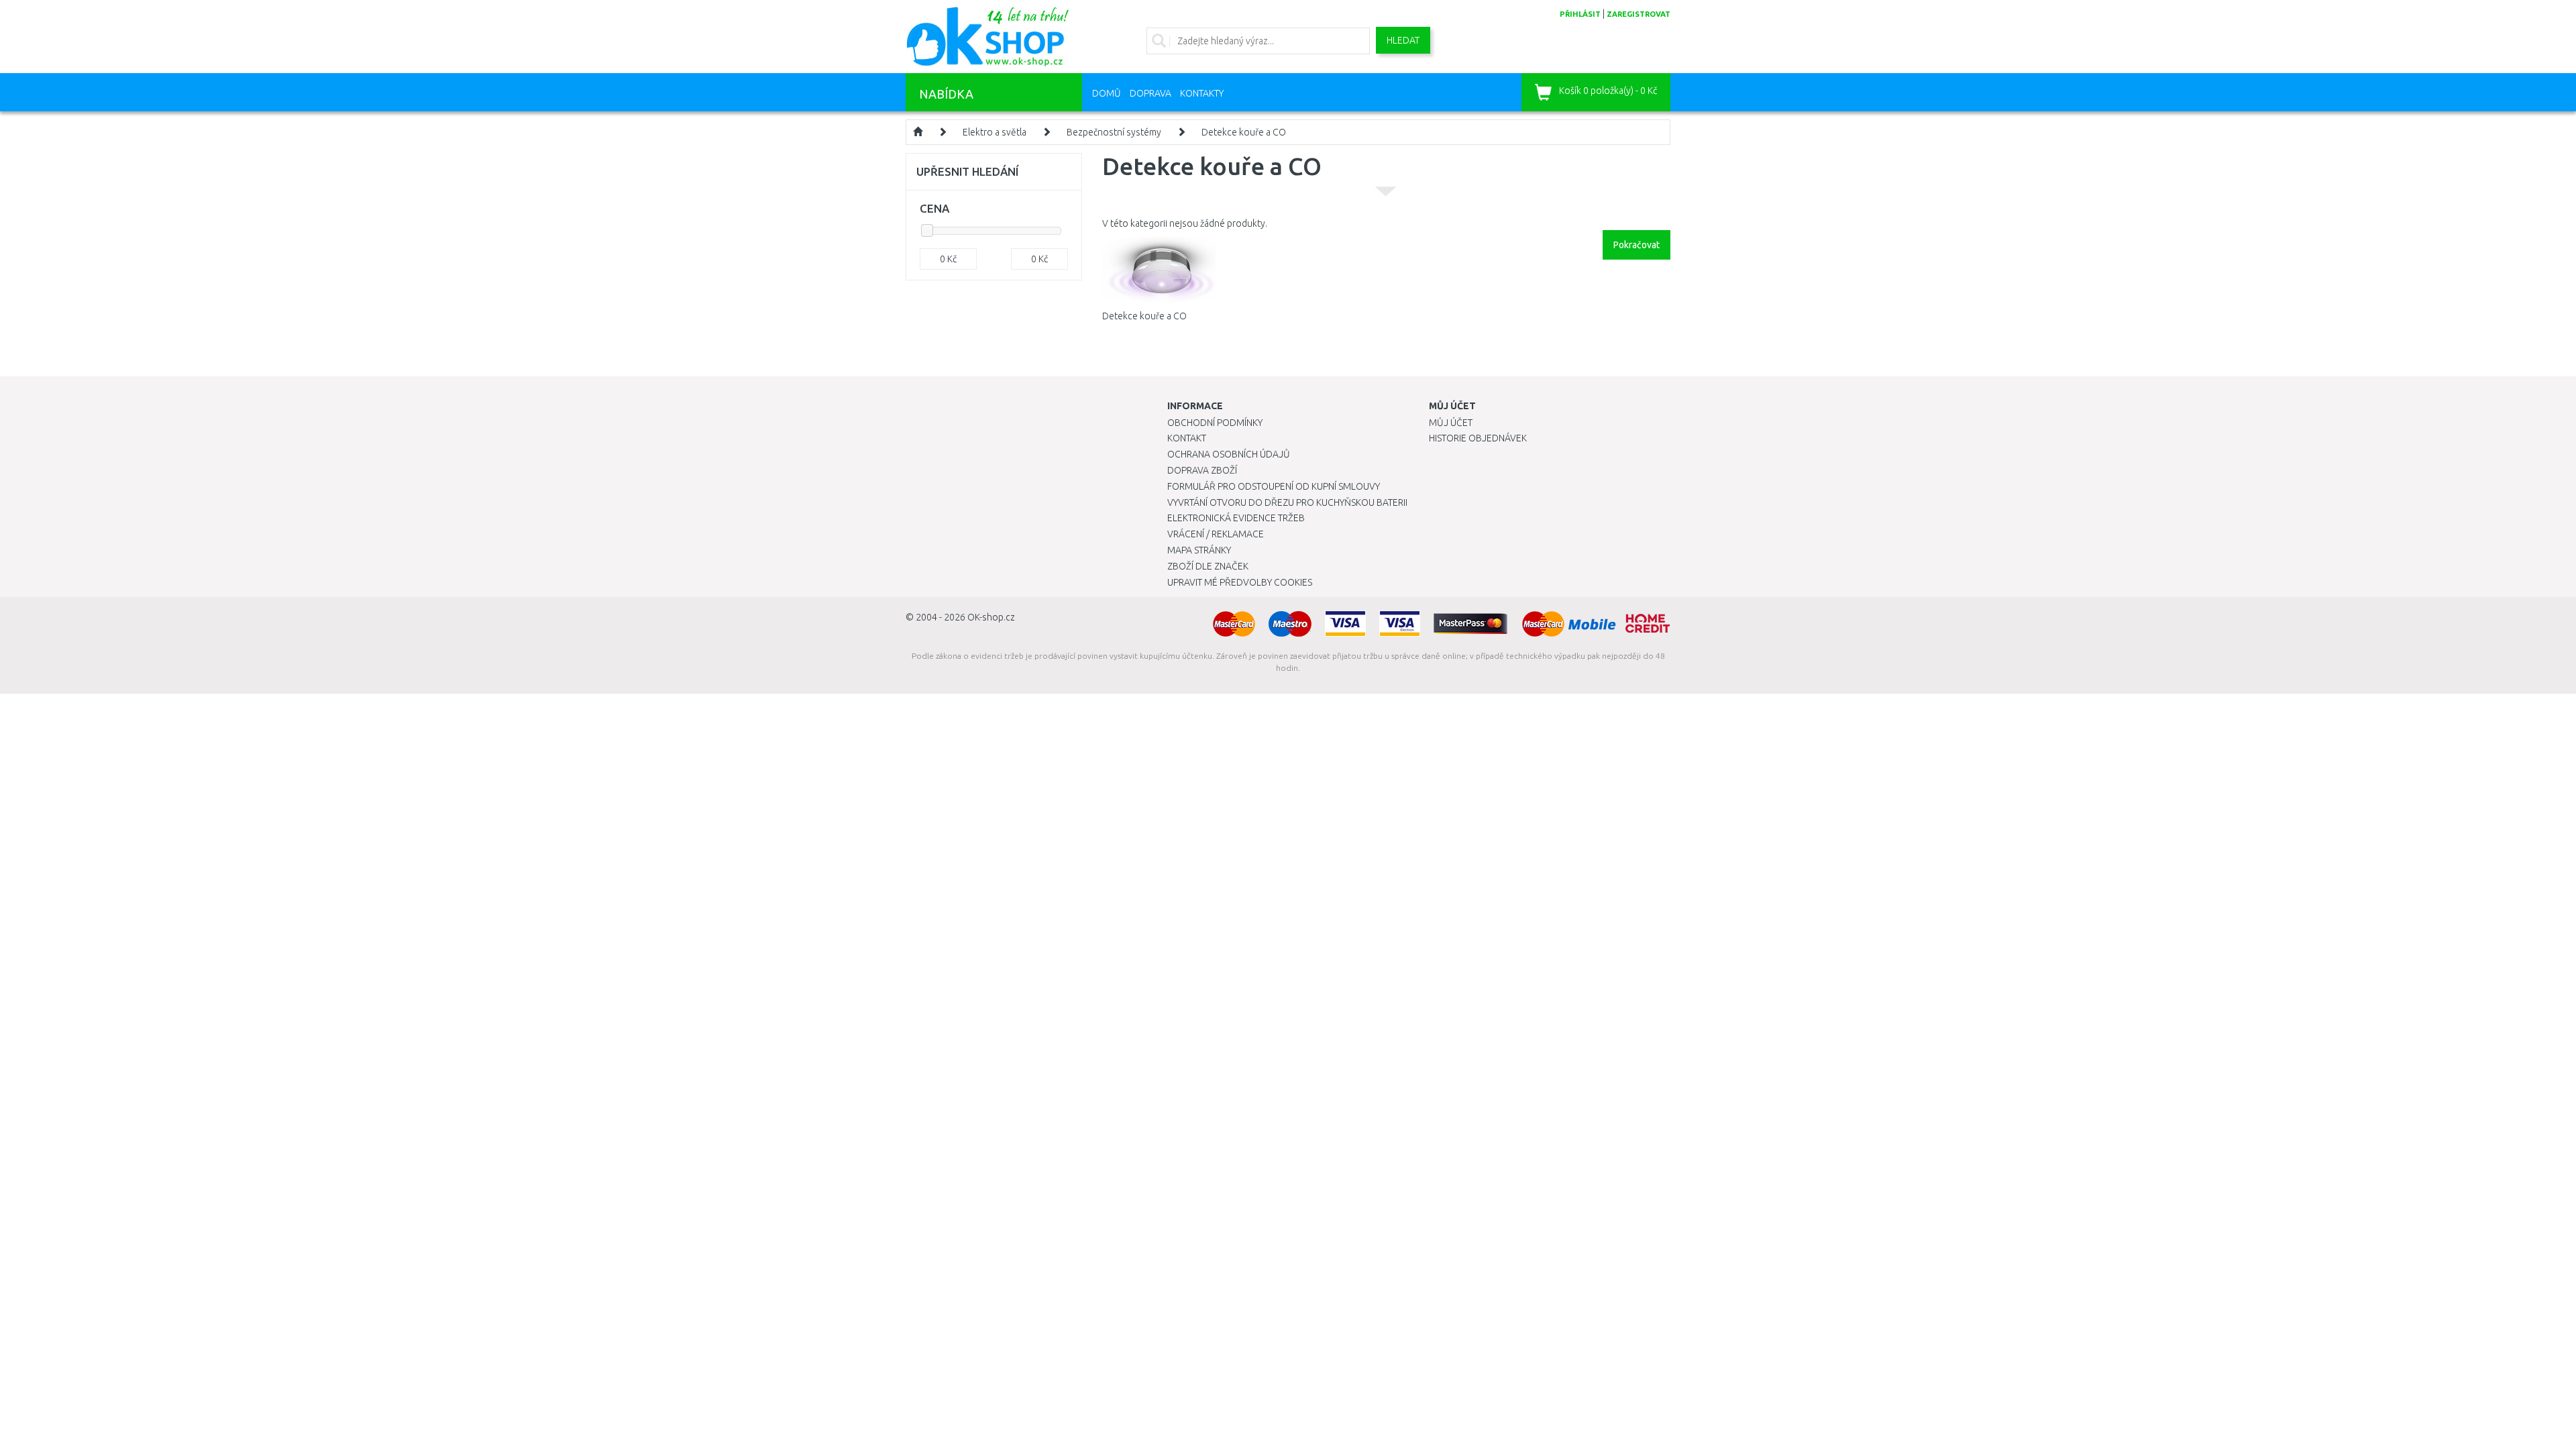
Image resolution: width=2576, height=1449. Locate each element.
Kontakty (1202, 93)
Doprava (1150, 93)
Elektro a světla (995, 132)
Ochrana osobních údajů (1229, 454)
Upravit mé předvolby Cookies (1240, 582)
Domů (1107, 93)
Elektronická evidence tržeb (1236, 518)
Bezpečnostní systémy (1114, 132)
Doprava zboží (1202, 470)
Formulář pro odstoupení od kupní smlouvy (1274, 486)
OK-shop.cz (991, 617)
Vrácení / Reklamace (1216, 534)
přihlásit (1580, 14)
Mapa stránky (1199, 550)
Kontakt (1187, 438)
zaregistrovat (1639, 14)
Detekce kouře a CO (1244, 132)
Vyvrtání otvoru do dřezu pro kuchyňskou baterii (1287, 502)
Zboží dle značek (1208, 566)
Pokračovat (1636, 245)
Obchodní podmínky (1215, 423)
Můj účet (1451, 423)
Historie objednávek (1478, 438)
